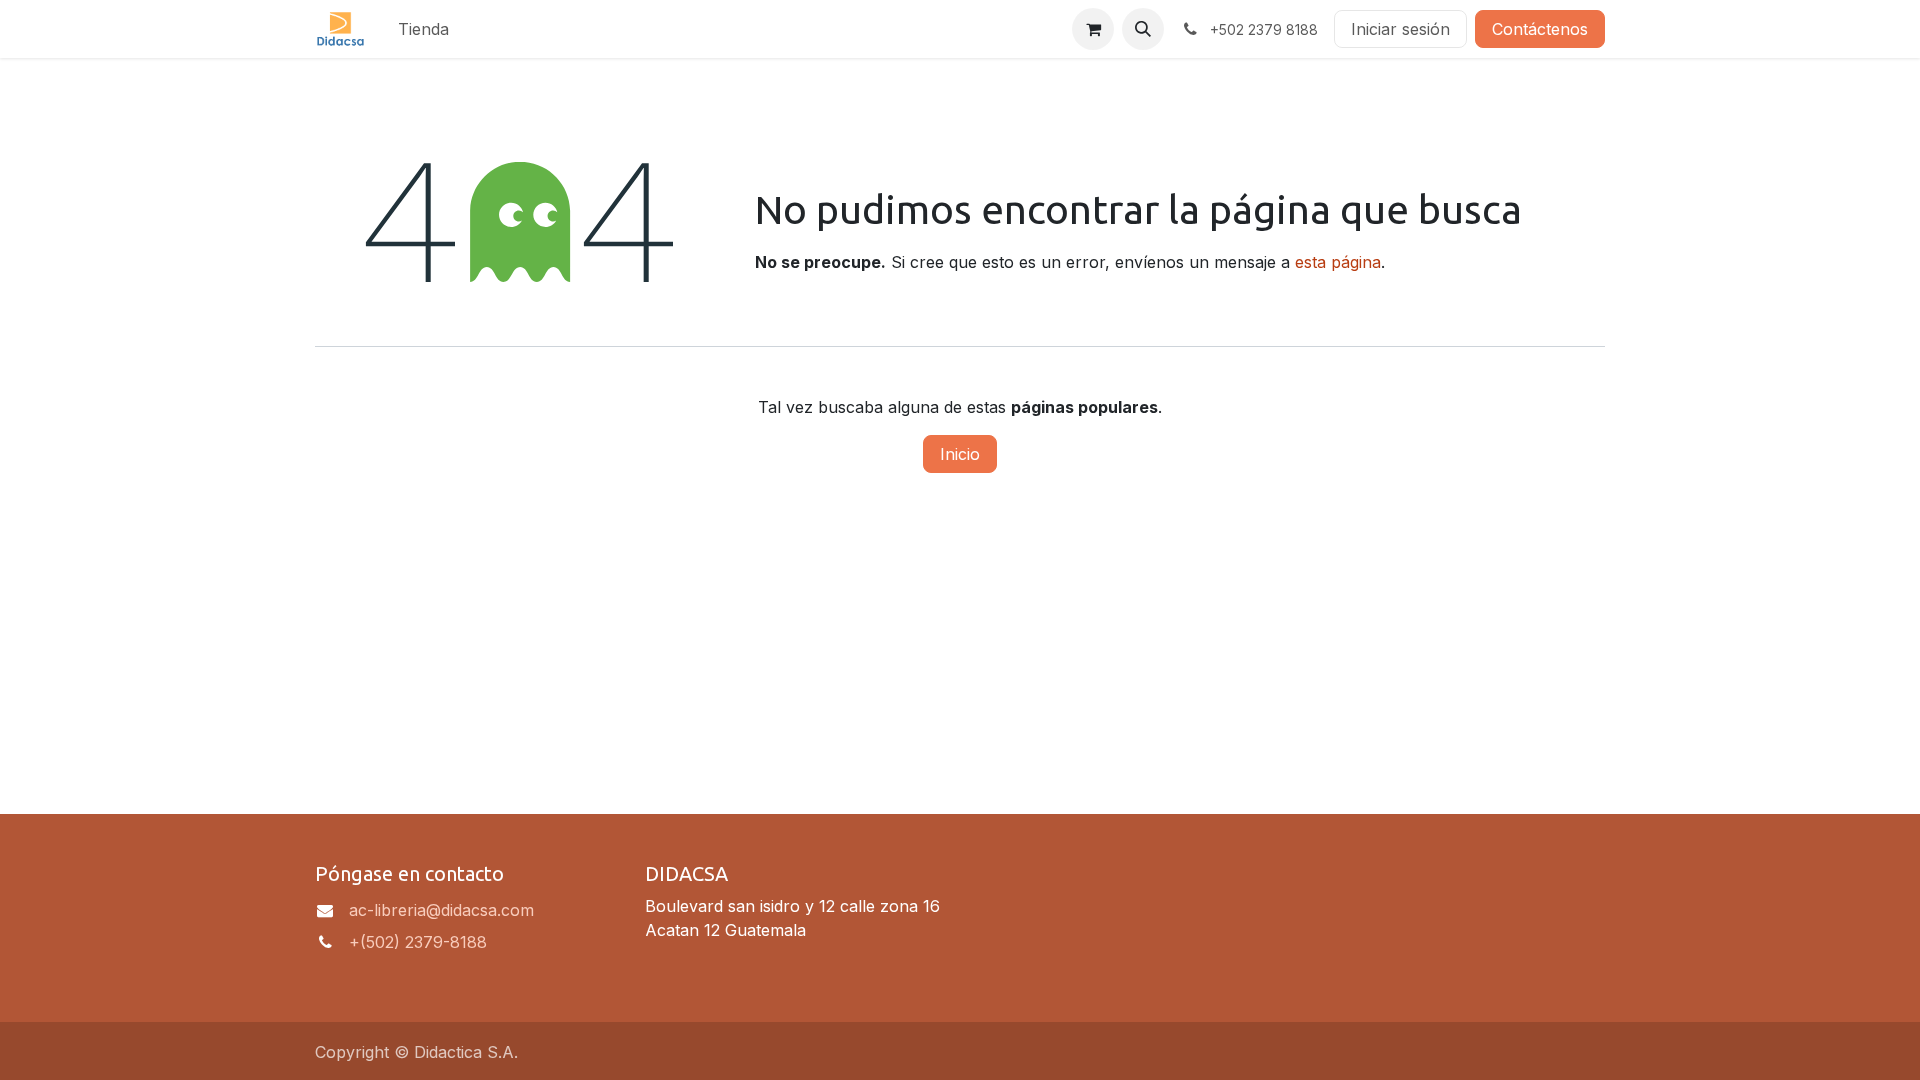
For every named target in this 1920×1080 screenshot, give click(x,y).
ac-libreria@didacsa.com (441, 910)
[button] (1143, 29)
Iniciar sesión (1400, 29)
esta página (1338, 262)
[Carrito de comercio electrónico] (1093, 29)
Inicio (960, 454)
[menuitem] (423, 29)
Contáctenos (1540, 29)
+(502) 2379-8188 (418, 942)
